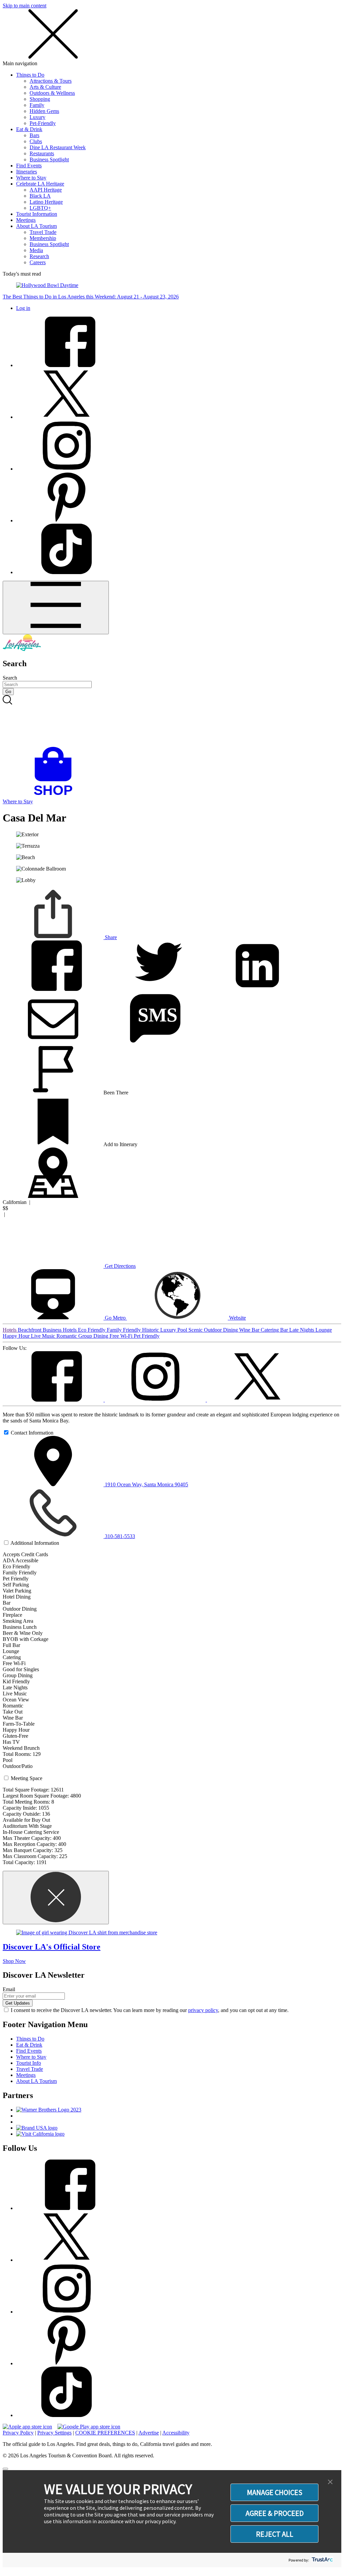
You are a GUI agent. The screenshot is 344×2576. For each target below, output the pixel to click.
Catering (270, 1330)
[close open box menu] (53, 57)
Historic (151, 1330)
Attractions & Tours (51, 81)
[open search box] (172, 721)
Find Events (29, 166)
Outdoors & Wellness (52, 93)
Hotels (10, 1330)
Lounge (324, 1330)
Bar (285, 1330)
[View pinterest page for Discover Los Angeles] (67, 520)
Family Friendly (124, 1330)
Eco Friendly (92, 1330)
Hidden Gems (44, 111)
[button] (330, 2482)
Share (110, 937)
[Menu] (56, 608)
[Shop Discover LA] (56, 795)
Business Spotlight (49, 159)
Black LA (40, 196)
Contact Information (32, 1433)
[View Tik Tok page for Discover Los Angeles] (67, 572)
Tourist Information (37, 214)
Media (36, 250)
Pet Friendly (147, 1336)
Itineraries (27, 172)
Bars (34, 135)
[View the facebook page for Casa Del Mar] (54, 1400)
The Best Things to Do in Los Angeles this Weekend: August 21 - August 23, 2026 (91, 297)
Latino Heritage (46, 202)
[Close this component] (56, 1898)
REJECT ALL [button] (275, 2534)
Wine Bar (250, 1330)
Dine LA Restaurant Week (58, 147)
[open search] (172, 721)
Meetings (26, 220)
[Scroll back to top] (5, 2469)
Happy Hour (17, 1336)
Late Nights (302, 1330)
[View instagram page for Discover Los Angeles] (67, 469)
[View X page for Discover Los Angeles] (67, 417)
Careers (38, 262)
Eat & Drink (29, 129)
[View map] (53, 1196)
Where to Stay (31, 178)
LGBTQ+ (40, 208)
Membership (43, 238)
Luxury (37, 117)
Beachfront (30, 1330)
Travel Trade (43, 232)
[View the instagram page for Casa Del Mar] (156, 1400)
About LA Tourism (36, 226)
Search (10, 678)
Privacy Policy (18, 2433)
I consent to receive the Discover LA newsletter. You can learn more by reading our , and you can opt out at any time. (150, 2010)
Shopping (40, 99)
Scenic (196, 1330)
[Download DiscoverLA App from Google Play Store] (89, 2427)
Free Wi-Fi (122, 1336)
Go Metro (115, 1318)
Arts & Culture (45, 87)
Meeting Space (27, 1778)
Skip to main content (25, 6)
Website (237, 1318)
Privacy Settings (54, 2433)
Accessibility (176, 2433)
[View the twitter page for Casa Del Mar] (257, 1400)
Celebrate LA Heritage (40, 184)
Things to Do (30, 75)
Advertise (149, 2433)
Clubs (36, 141)
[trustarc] (322, 2560)
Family (37, 105)
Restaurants (42, 153)
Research (39, 256)
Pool (183, 1330)
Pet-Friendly (43, 123)
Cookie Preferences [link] (105, 2433)
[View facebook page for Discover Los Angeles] (67, 365)
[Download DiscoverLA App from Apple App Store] (27, 2427)
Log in (23, 308)
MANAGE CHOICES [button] (275, 2492)
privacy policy (203, 2010)
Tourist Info (29, 2063)
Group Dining (94, 1336)
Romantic (67, 1336)
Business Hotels (60, 1330)
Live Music (44, 1336)
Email (9, 1989)
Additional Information (35, 1543)
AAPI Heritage (46, 190)
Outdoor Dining (222, 1330)
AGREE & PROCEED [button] (275, 2513)
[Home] (22, 649)
